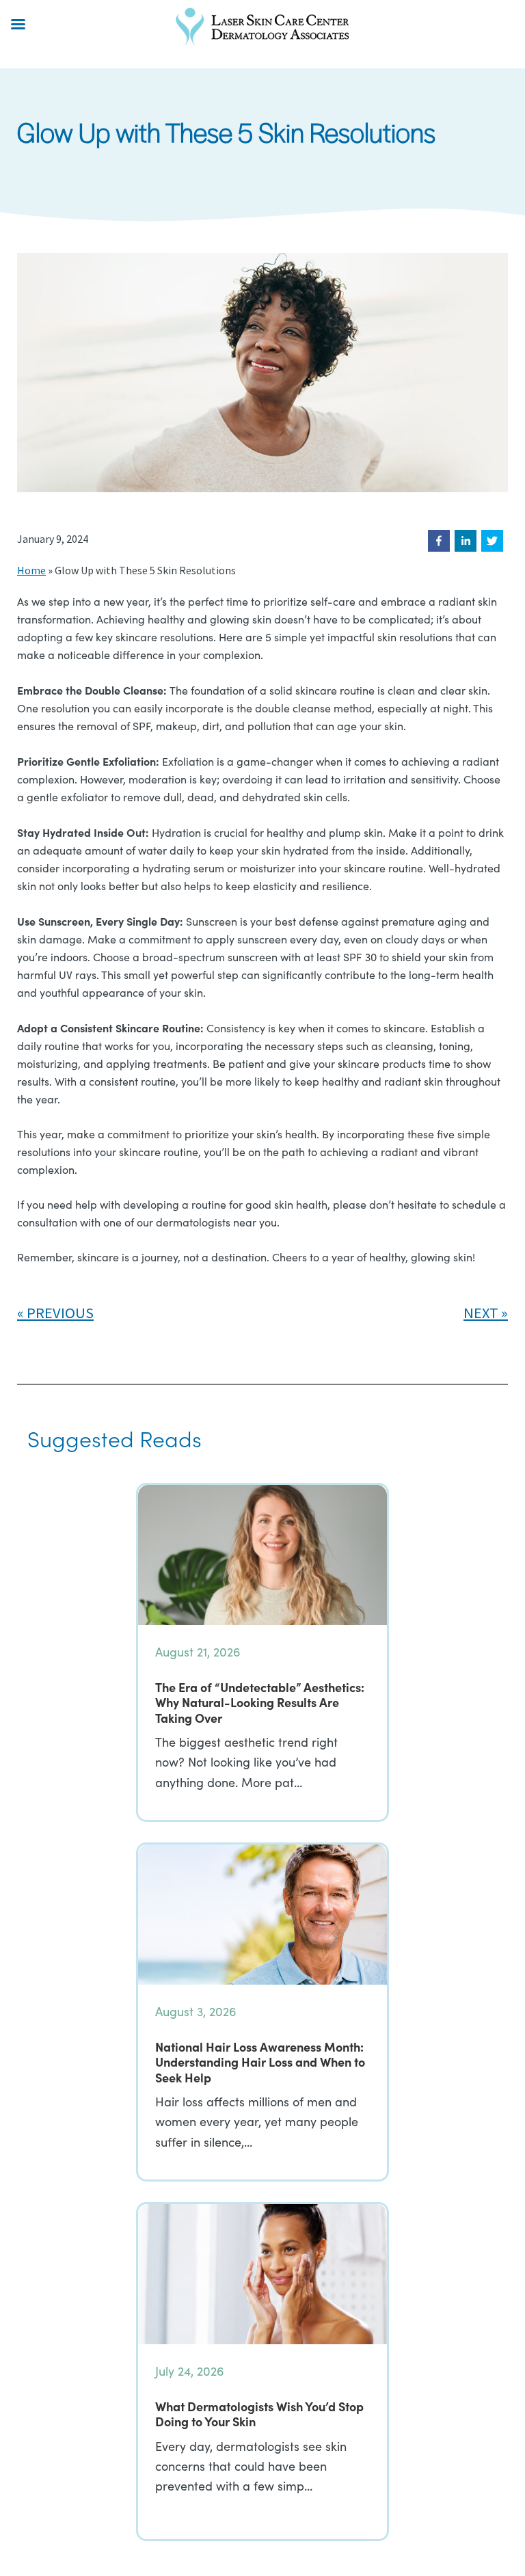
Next (481, 1313)
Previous (60, 1313)
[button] (439, 541)
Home (31, 570)
